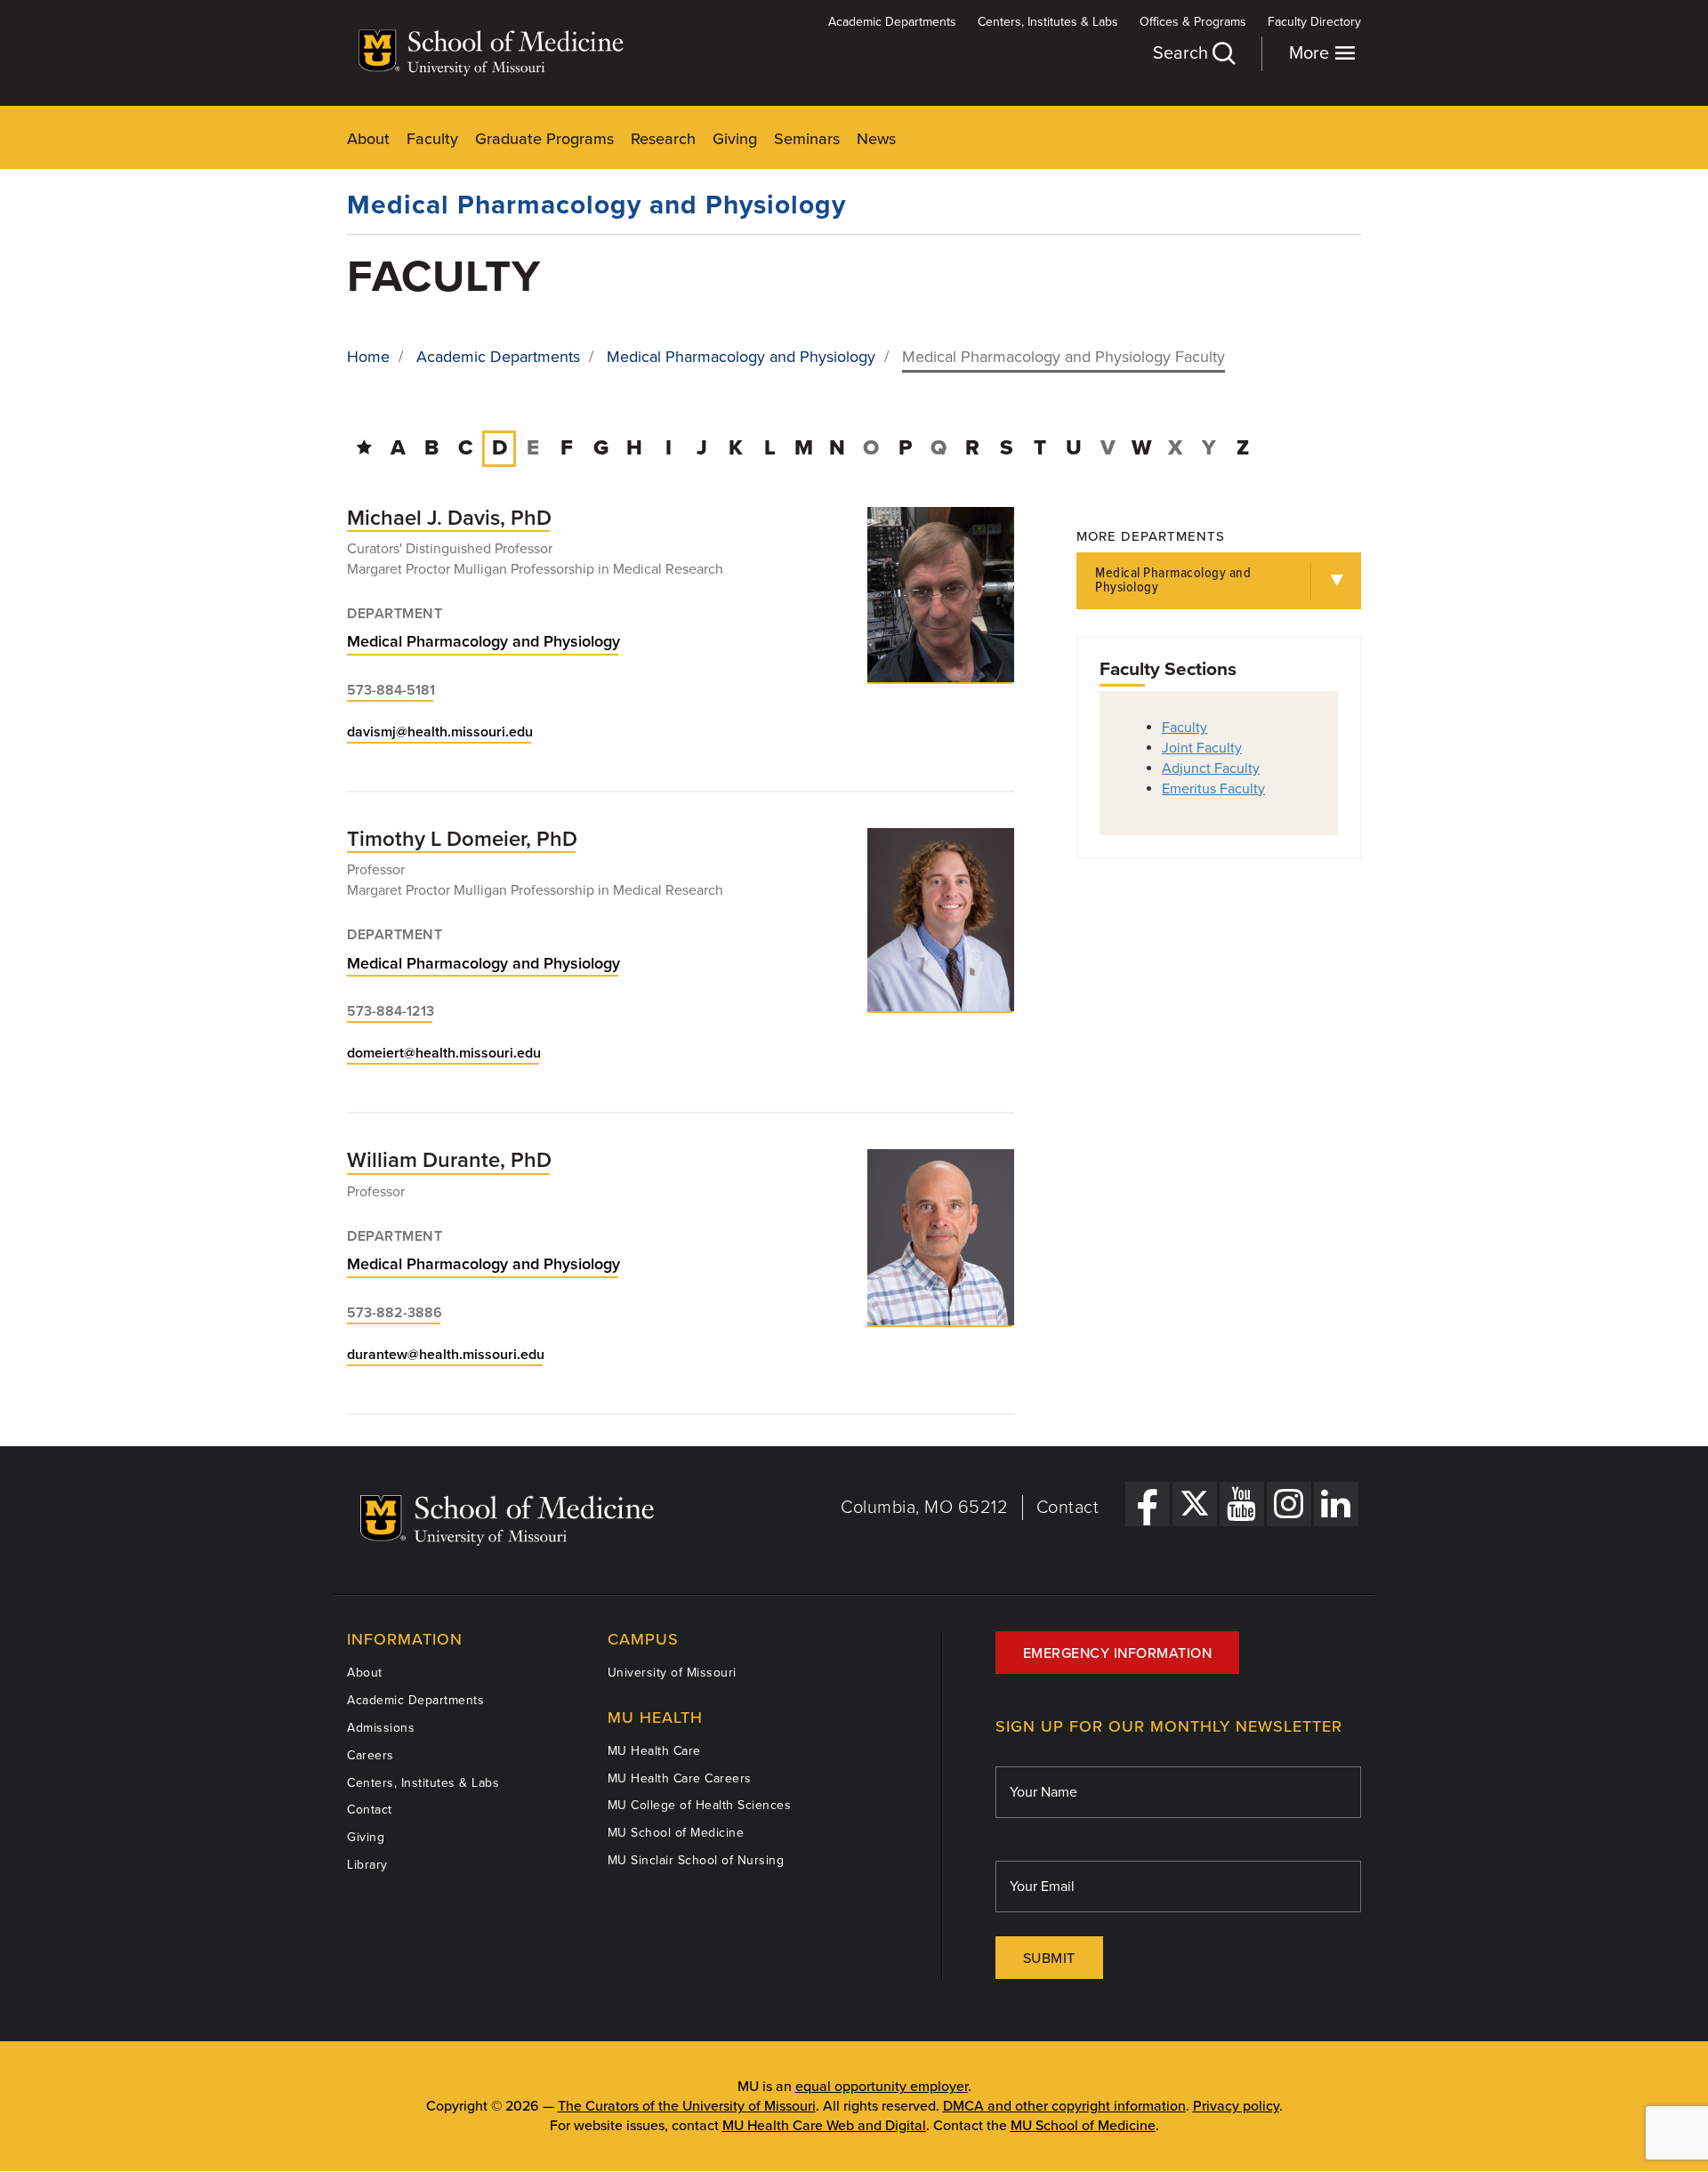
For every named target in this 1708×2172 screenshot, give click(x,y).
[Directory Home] (364, 448)
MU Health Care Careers (680, 1778)
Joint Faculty (1202, 748)
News (876, 139)
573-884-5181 (391, 690)
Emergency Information (1118, 1653)
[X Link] (1195, 1504)
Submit (1049, 1959)
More (1311, 53)
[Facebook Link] (1148, 1504)
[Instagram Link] (1289, 1504)
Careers (371, 1755)
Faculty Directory (1314, 22)
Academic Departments (892, 22)
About (368, 139)
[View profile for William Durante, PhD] (941, 1237)
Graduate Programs (544, 139)
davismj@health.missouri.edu (440, 732)
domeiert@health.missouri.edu (444, 1053)
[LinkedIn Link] (1336, 1504)
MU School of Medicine (676, 1833)
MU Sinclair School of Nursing (696, 1860)
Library (367, 1865)
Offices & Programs (1193, 22)
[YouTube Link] (1242, 1504)
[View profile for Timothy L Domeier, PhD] (941, 920)
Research (663, 139)
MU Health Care (654, 1751)
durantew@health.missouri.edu (446, 1355)
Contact (1068, 1508)
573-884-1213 (391, 1011)
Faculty (432, 139)
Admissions (381, 1728)
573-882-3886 (395, 1313)
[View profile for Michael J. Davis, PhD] (941, 595)
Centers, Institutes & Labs (1048, 22)
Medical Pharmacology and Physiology (596, 205)
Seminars (807, 139)
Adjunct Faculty (1211, 768)
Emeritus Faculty (1213, 789)
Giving (735, 139)
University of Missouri (672, 1673)
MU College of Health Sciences (700, 1805)
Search (1183, 53)
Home (368, 357)
